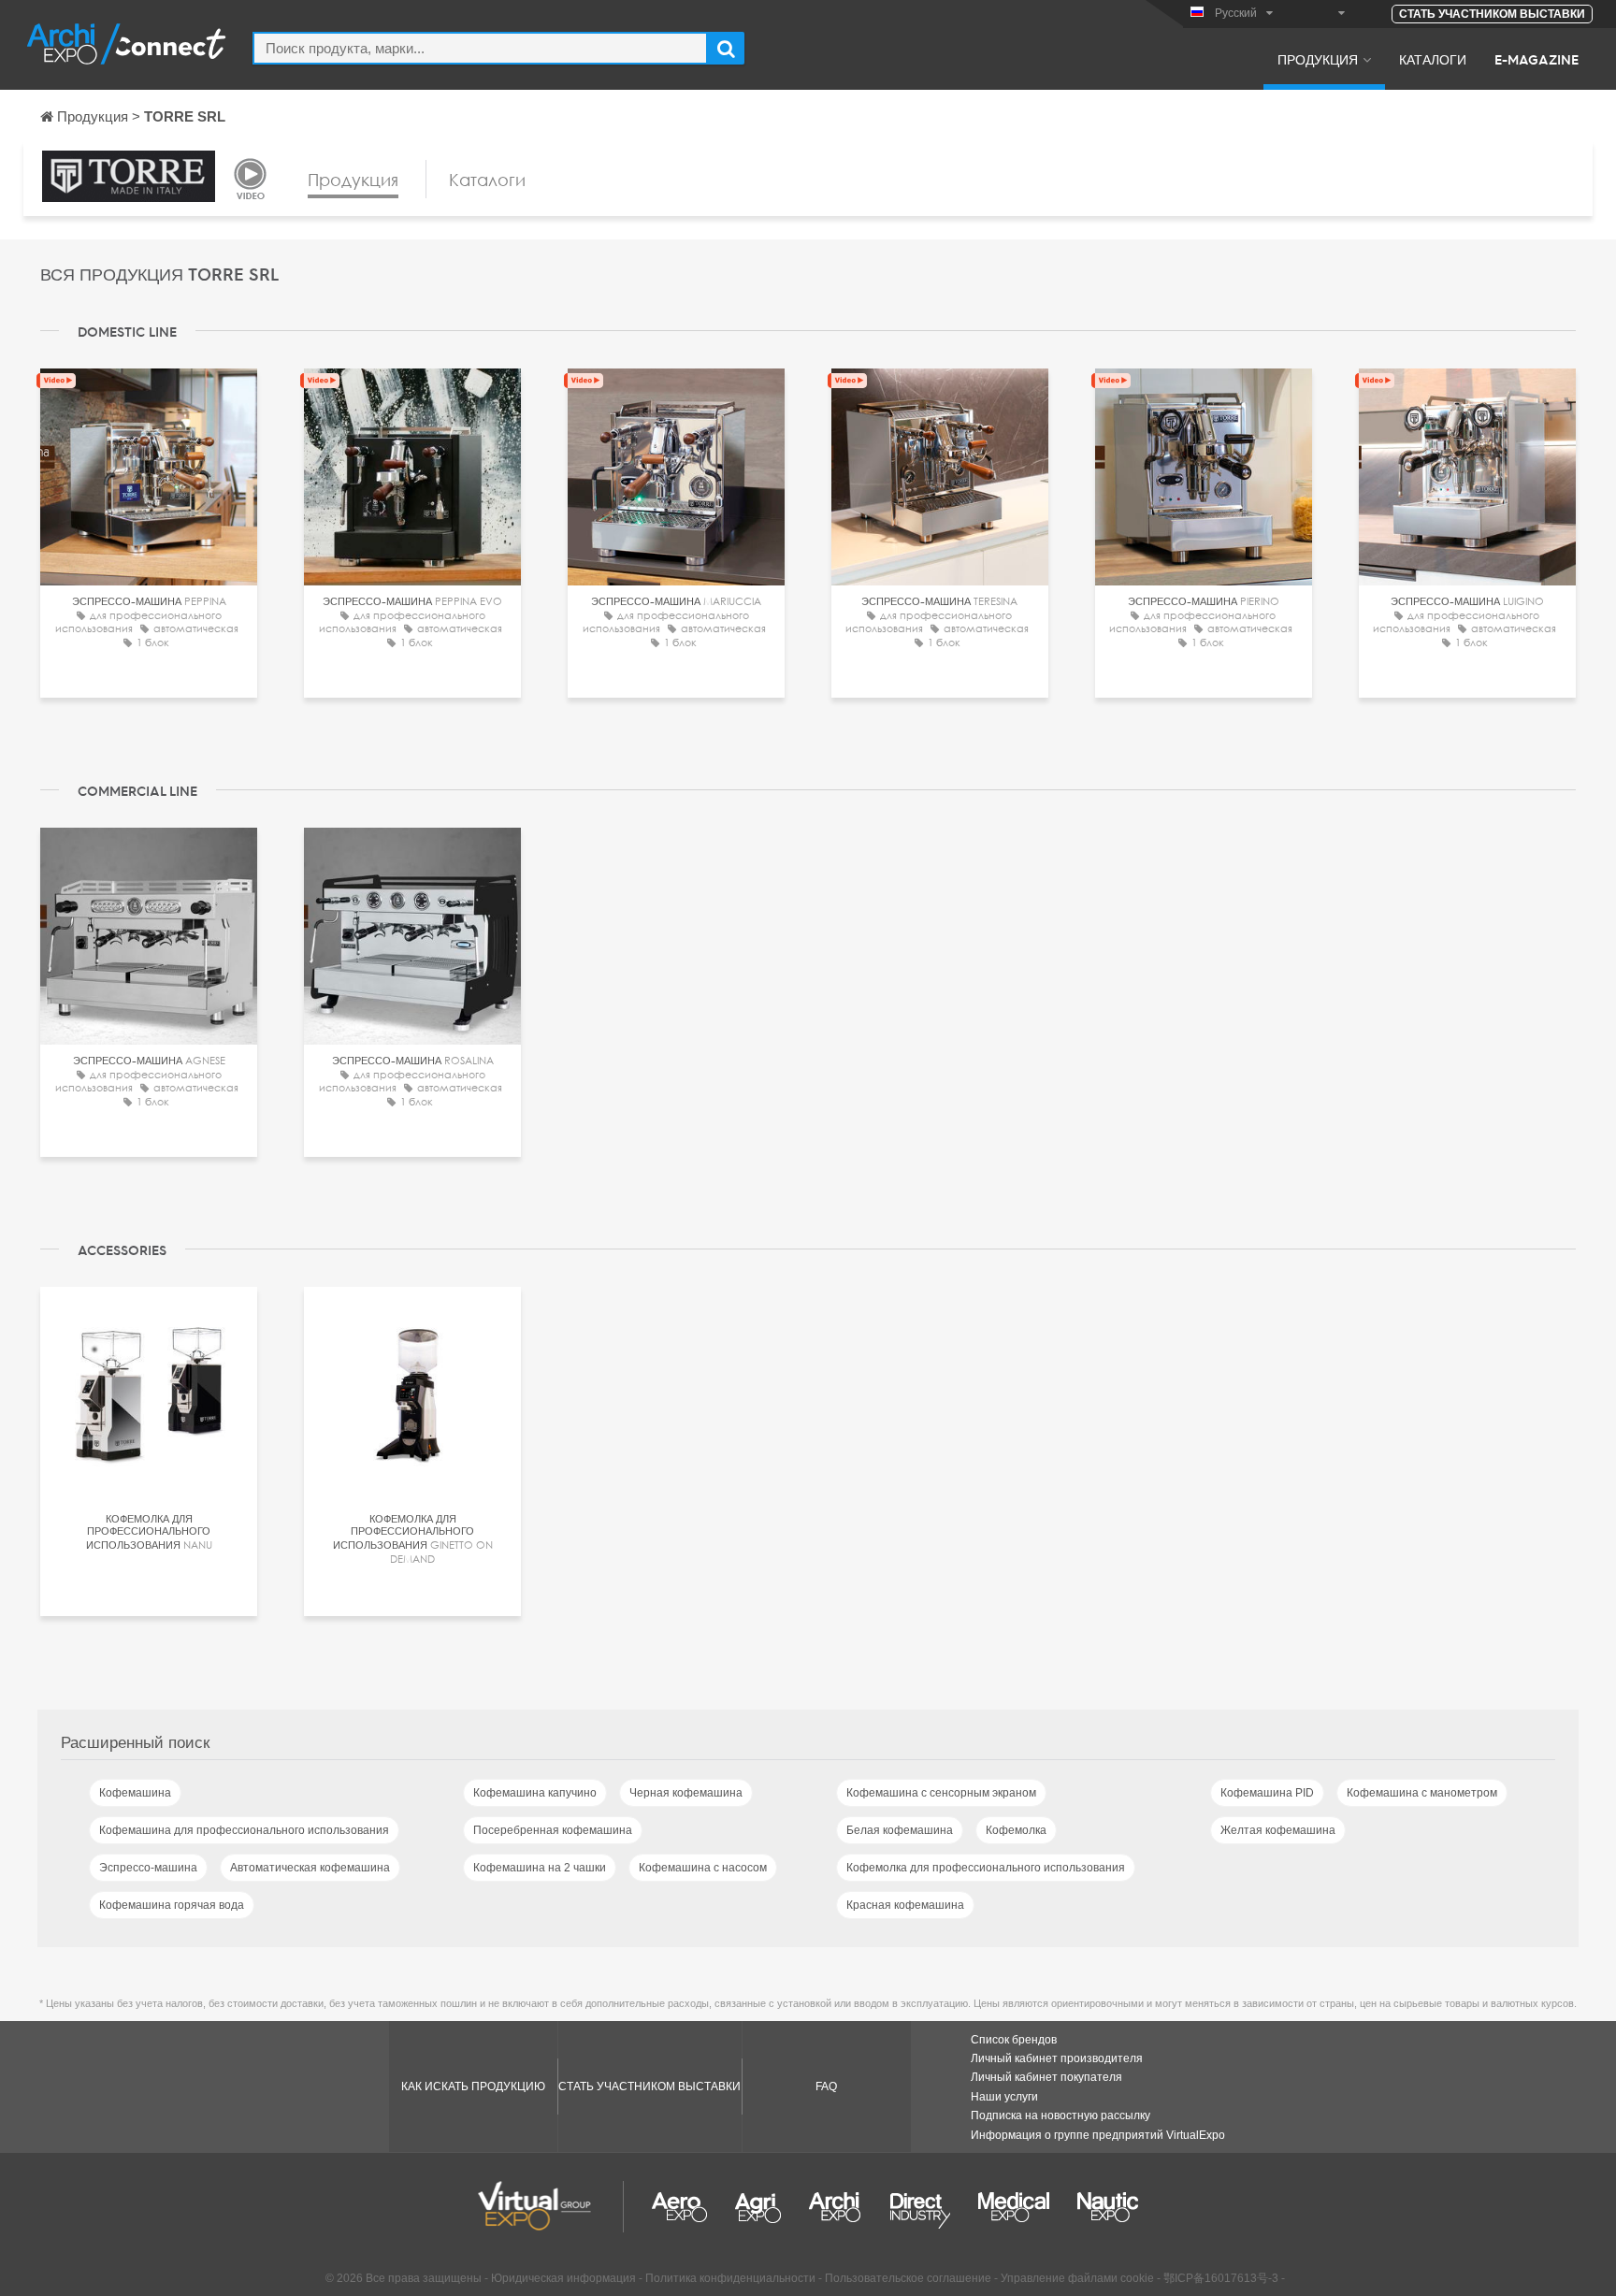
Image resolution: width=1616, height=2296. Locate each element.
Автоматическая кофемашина (310, 1868)
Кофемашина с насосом (703, 1868)
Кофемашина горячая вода (172, 1905)
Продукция (1318, 59)
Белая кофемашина (900, 1830)
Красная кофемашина (905, 1905)
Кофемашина (135, 1793)
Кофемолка (1016, 1830)
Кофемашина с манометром (1422, 1793)
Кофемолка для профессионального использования (986, 1868)
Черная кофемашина (686, 1793)
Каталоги (1433, 59)
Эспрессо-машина (148, 1868)
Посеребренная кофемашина (553, 1830)
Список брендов (1014, 2040)
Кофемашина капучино (535, 1793)
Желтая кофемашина (1278, 1830)
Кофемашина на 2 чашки (540, 1868)
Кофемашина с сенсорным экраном (941, 1793)
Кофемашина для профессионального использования (244, 1830)
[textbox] (480, 48)
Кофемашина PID (1267, 1793)
